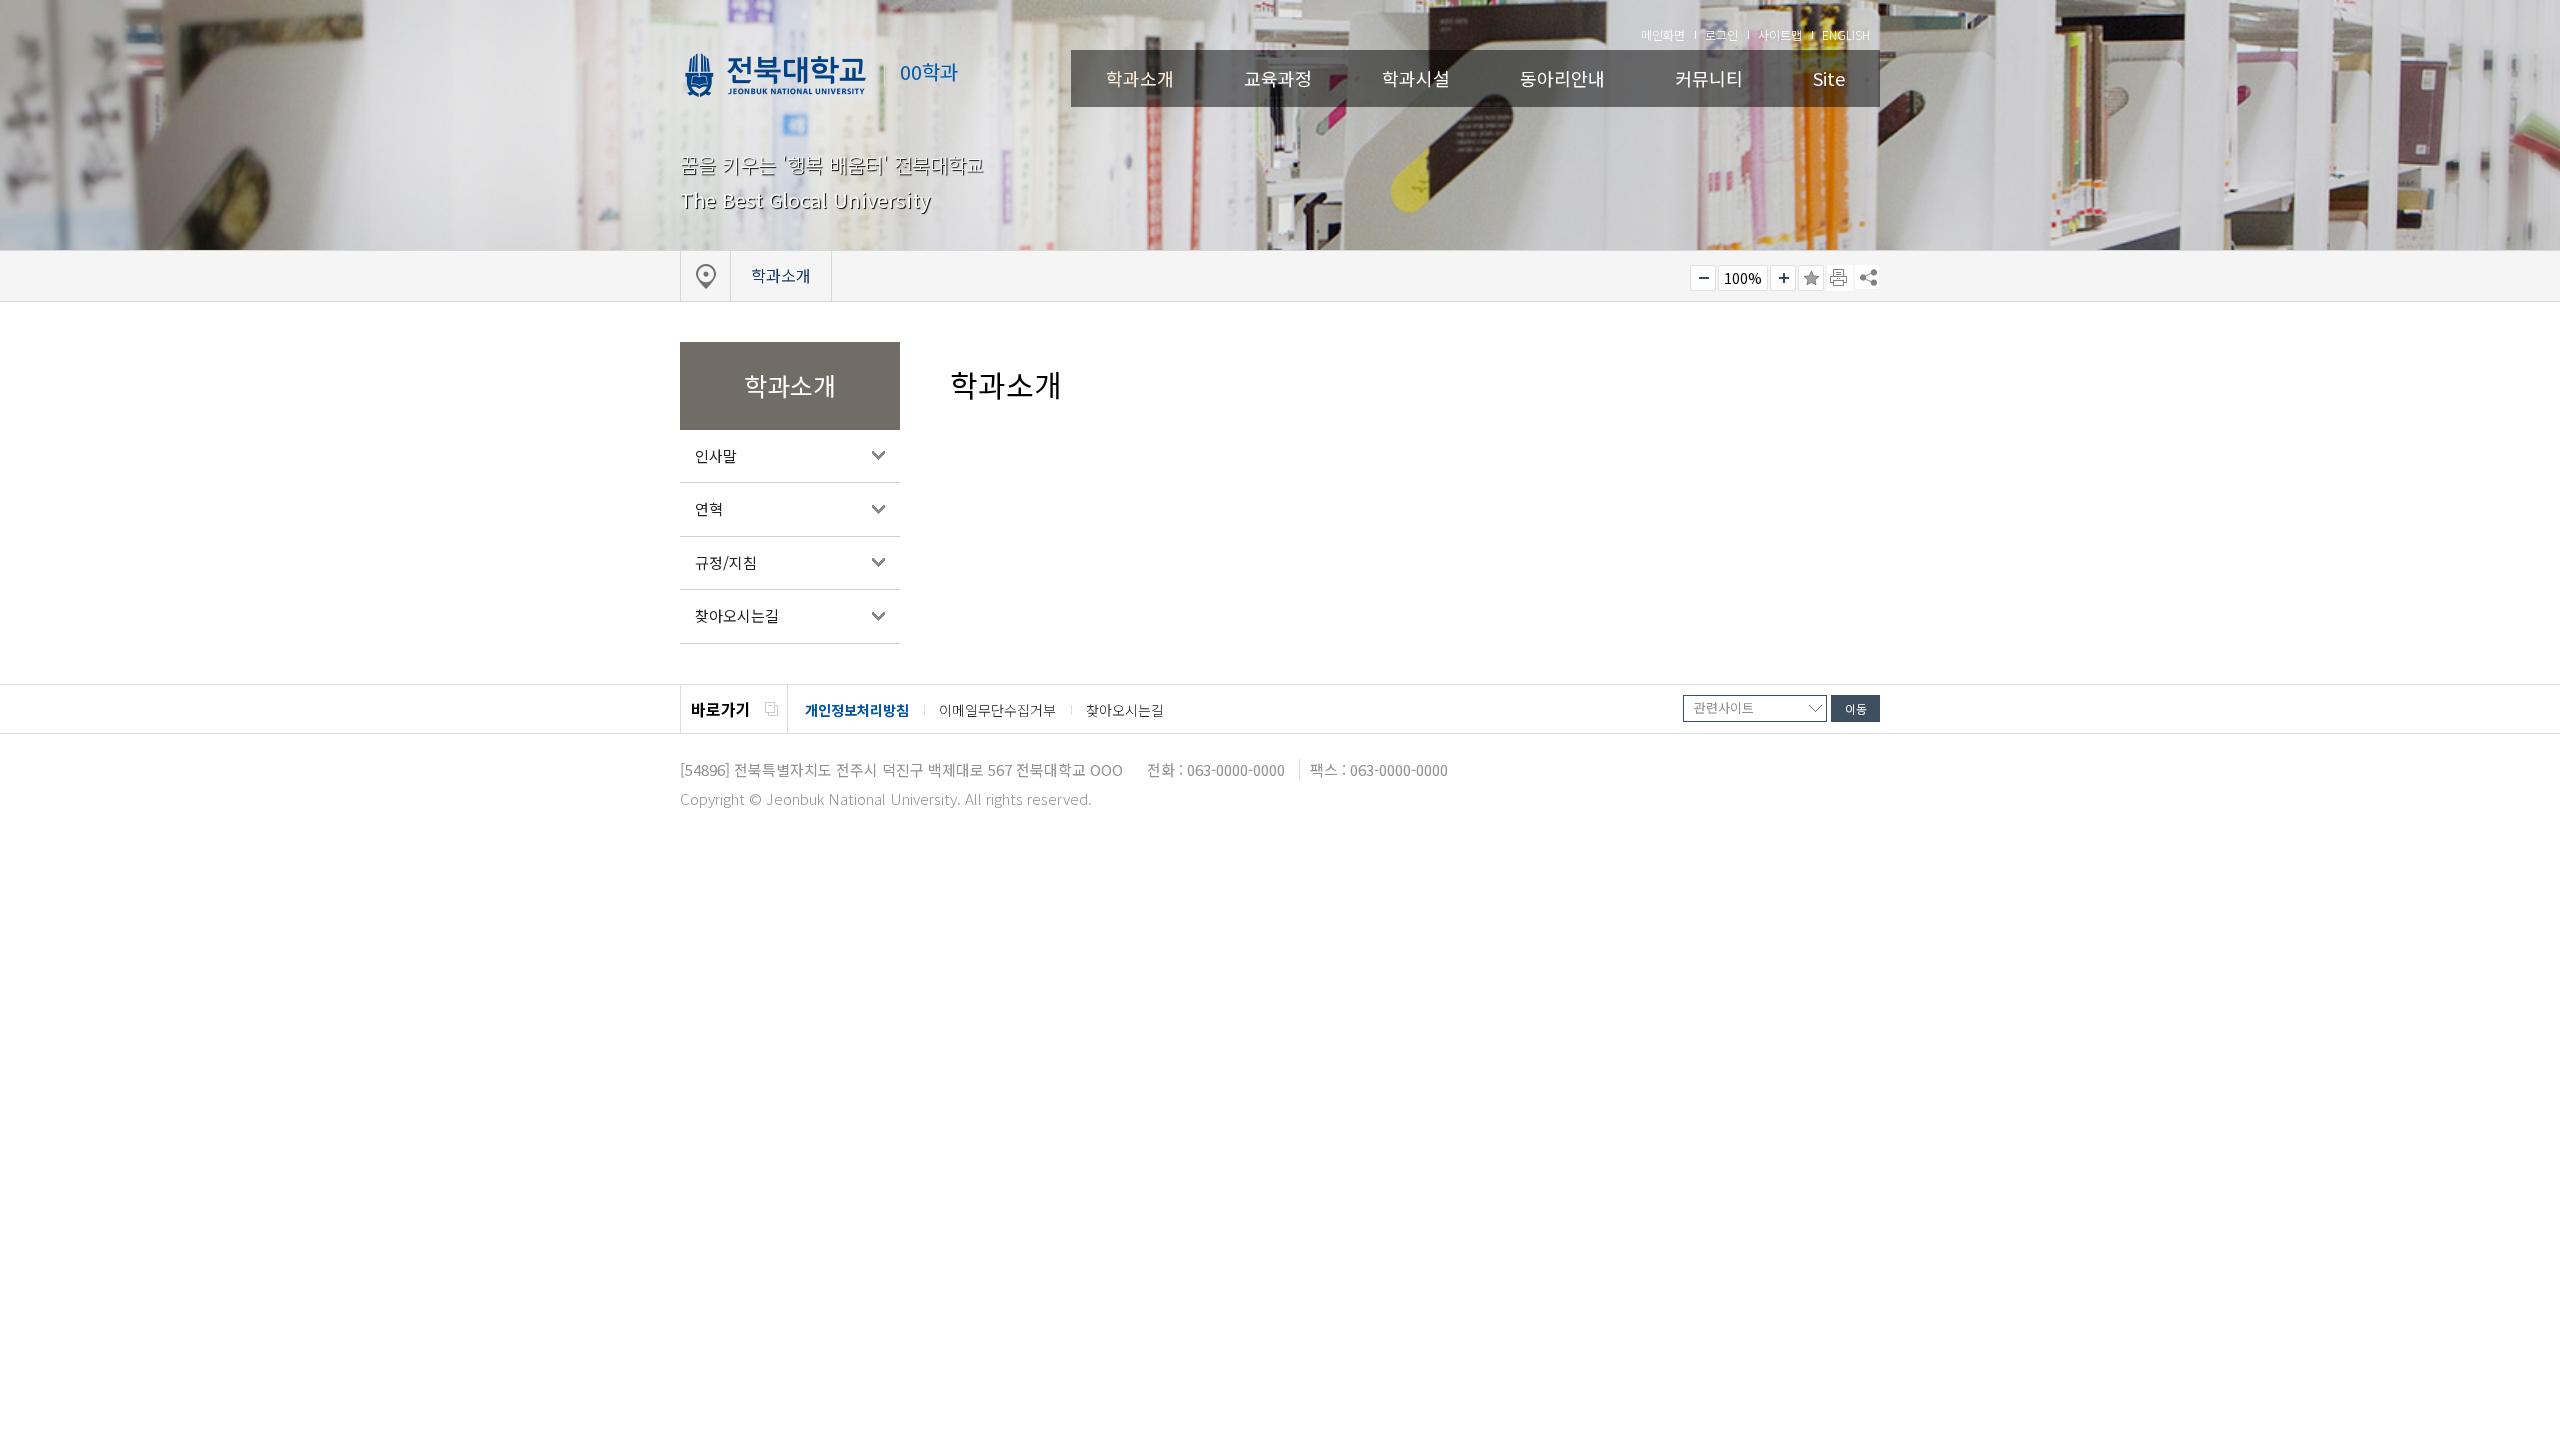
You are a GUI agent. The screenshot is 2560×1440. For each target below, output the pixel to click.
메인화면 (1663, 34)
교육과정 (1278, 78)
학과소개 (1140, 78)
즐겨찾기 (1811, 278)
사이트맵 (1780, 34)
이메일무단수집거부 (997, 710)
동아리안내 (1562, 78)
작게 (1703, 278)
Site (1829, 78)
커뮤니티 (1709, 78)
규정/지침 (726, 562)
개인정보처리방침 (857, 710)
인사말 (716, 455)
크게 (1783, 278)
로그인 (1721, 34)
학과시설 (1416, 78)
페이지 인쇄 (1840, 278)
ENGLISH (1846, 34)
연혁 (709, 508)
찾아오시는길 (737, 615)
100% (1743, 278)
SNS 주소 (1867, 277)
